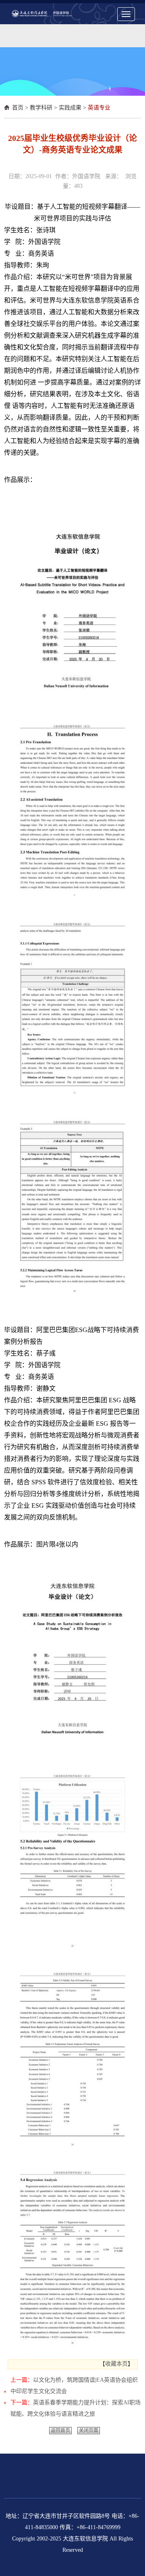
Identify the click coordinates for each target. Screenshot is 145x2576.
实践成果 (70, 108)
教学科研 (41, 108)
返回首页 (60, 2431)
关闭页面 (89, 2431)
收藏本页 (116, 2364)
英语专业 (99, 108)
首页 (18, 108)
